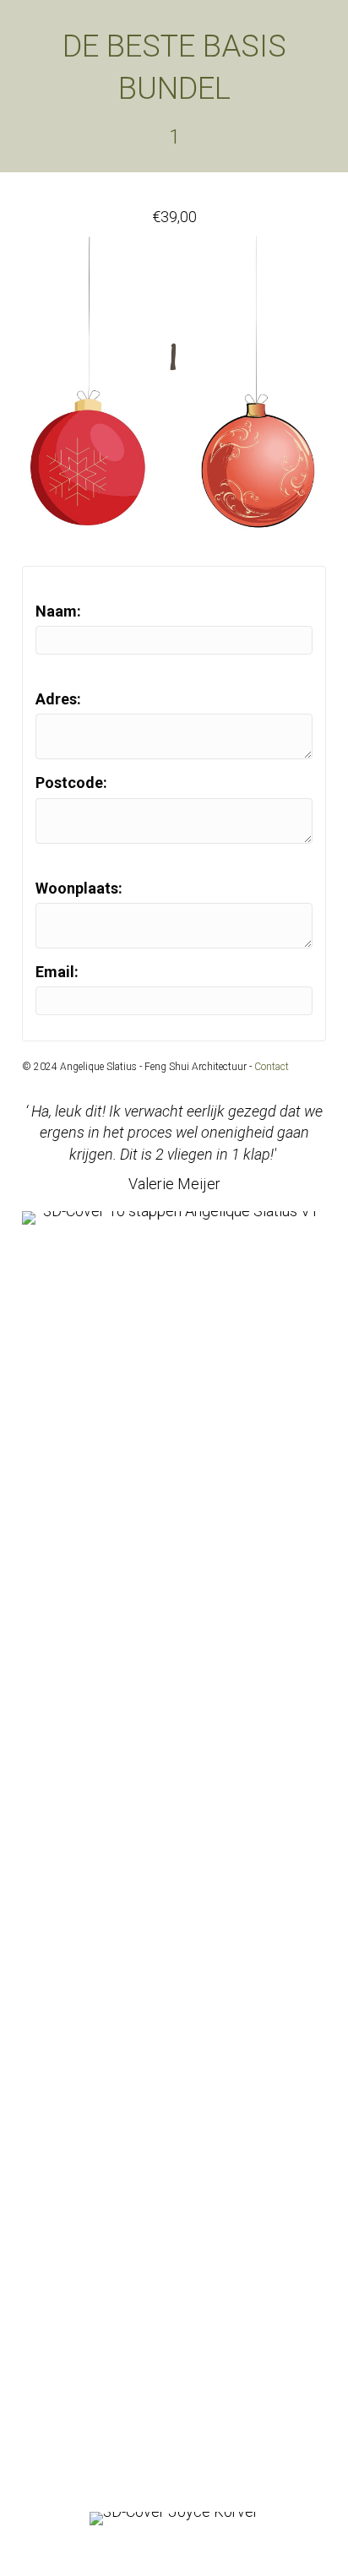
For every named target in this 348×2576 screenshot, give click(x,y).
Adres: (58, 699)
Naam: (58, 611)
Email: (57, 972)
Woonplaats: (79, 888)
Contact (272, 1067)
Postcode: (71, 783)
